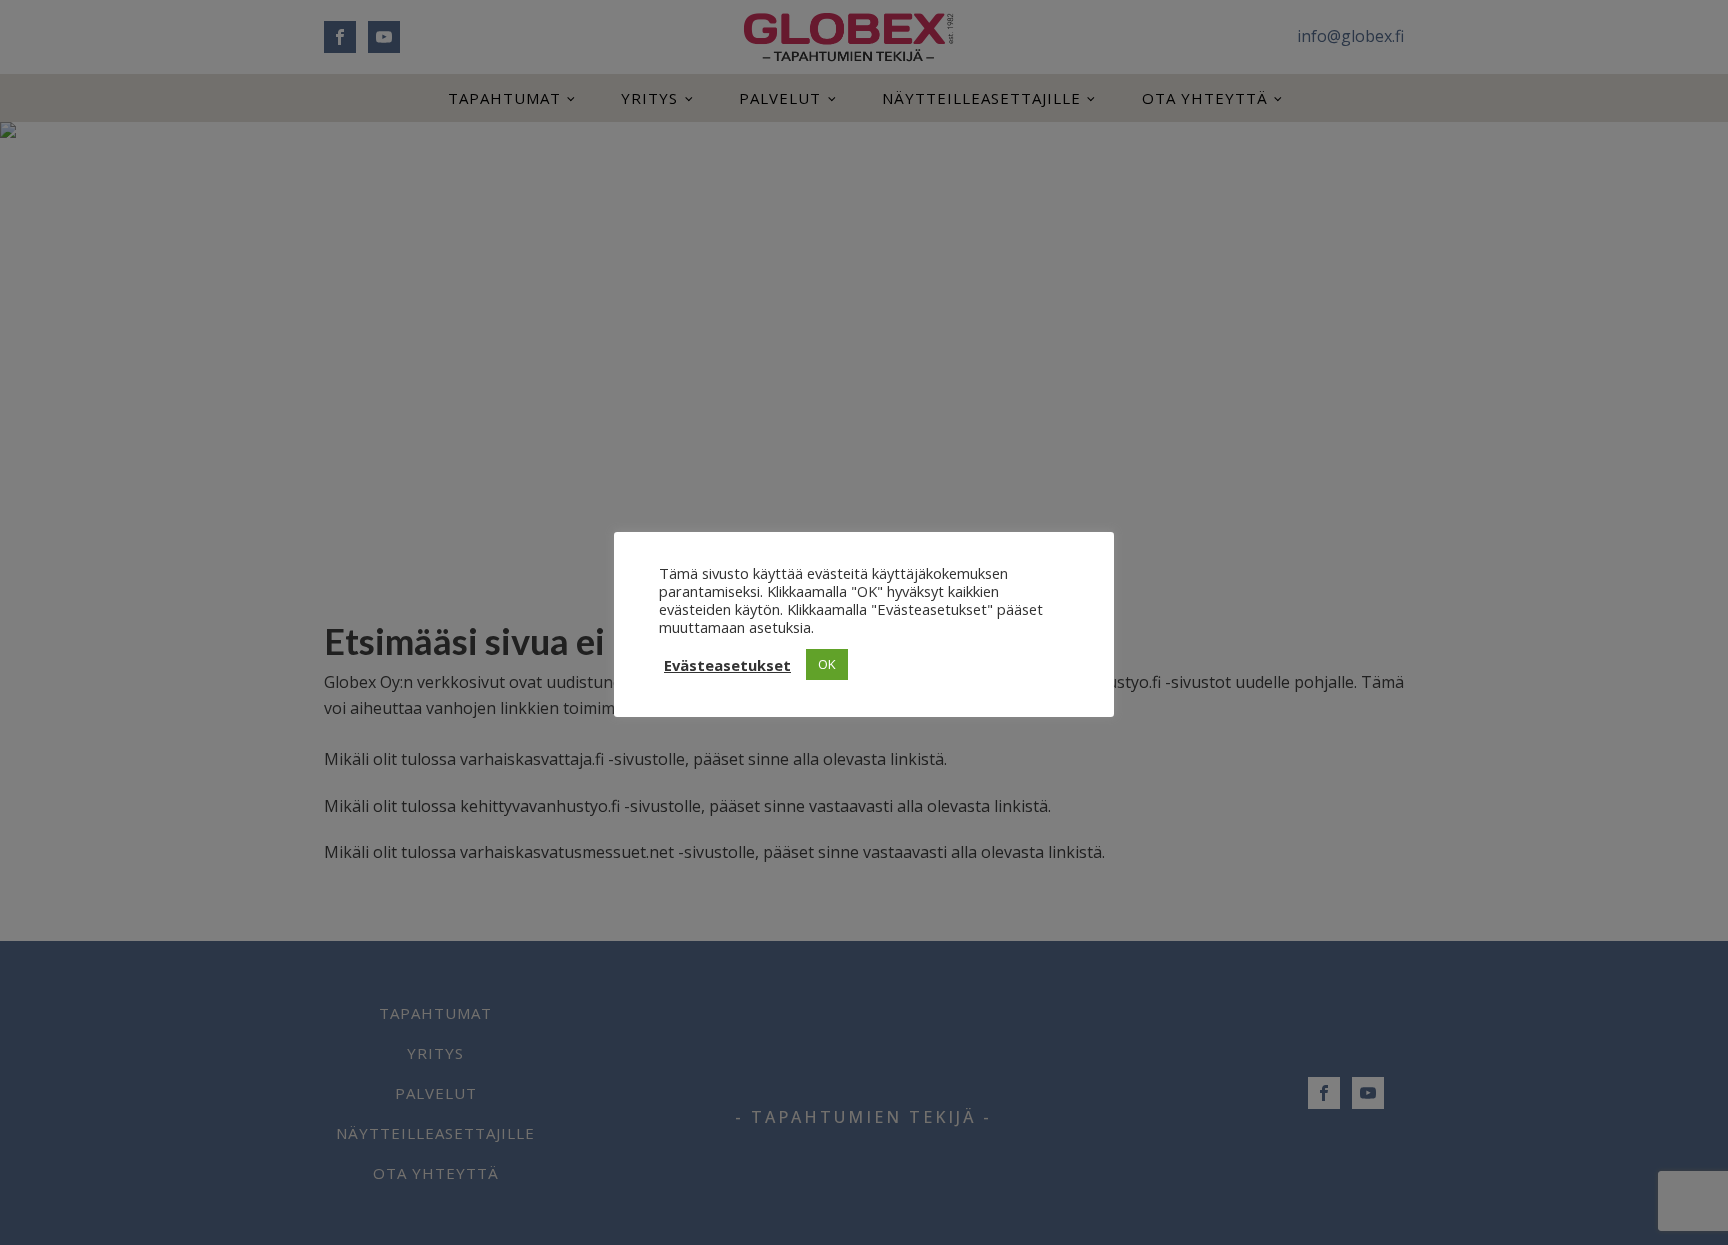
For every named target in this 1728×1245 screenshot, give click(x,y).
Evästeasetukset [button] (727, 665)
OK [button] (827, 664)
